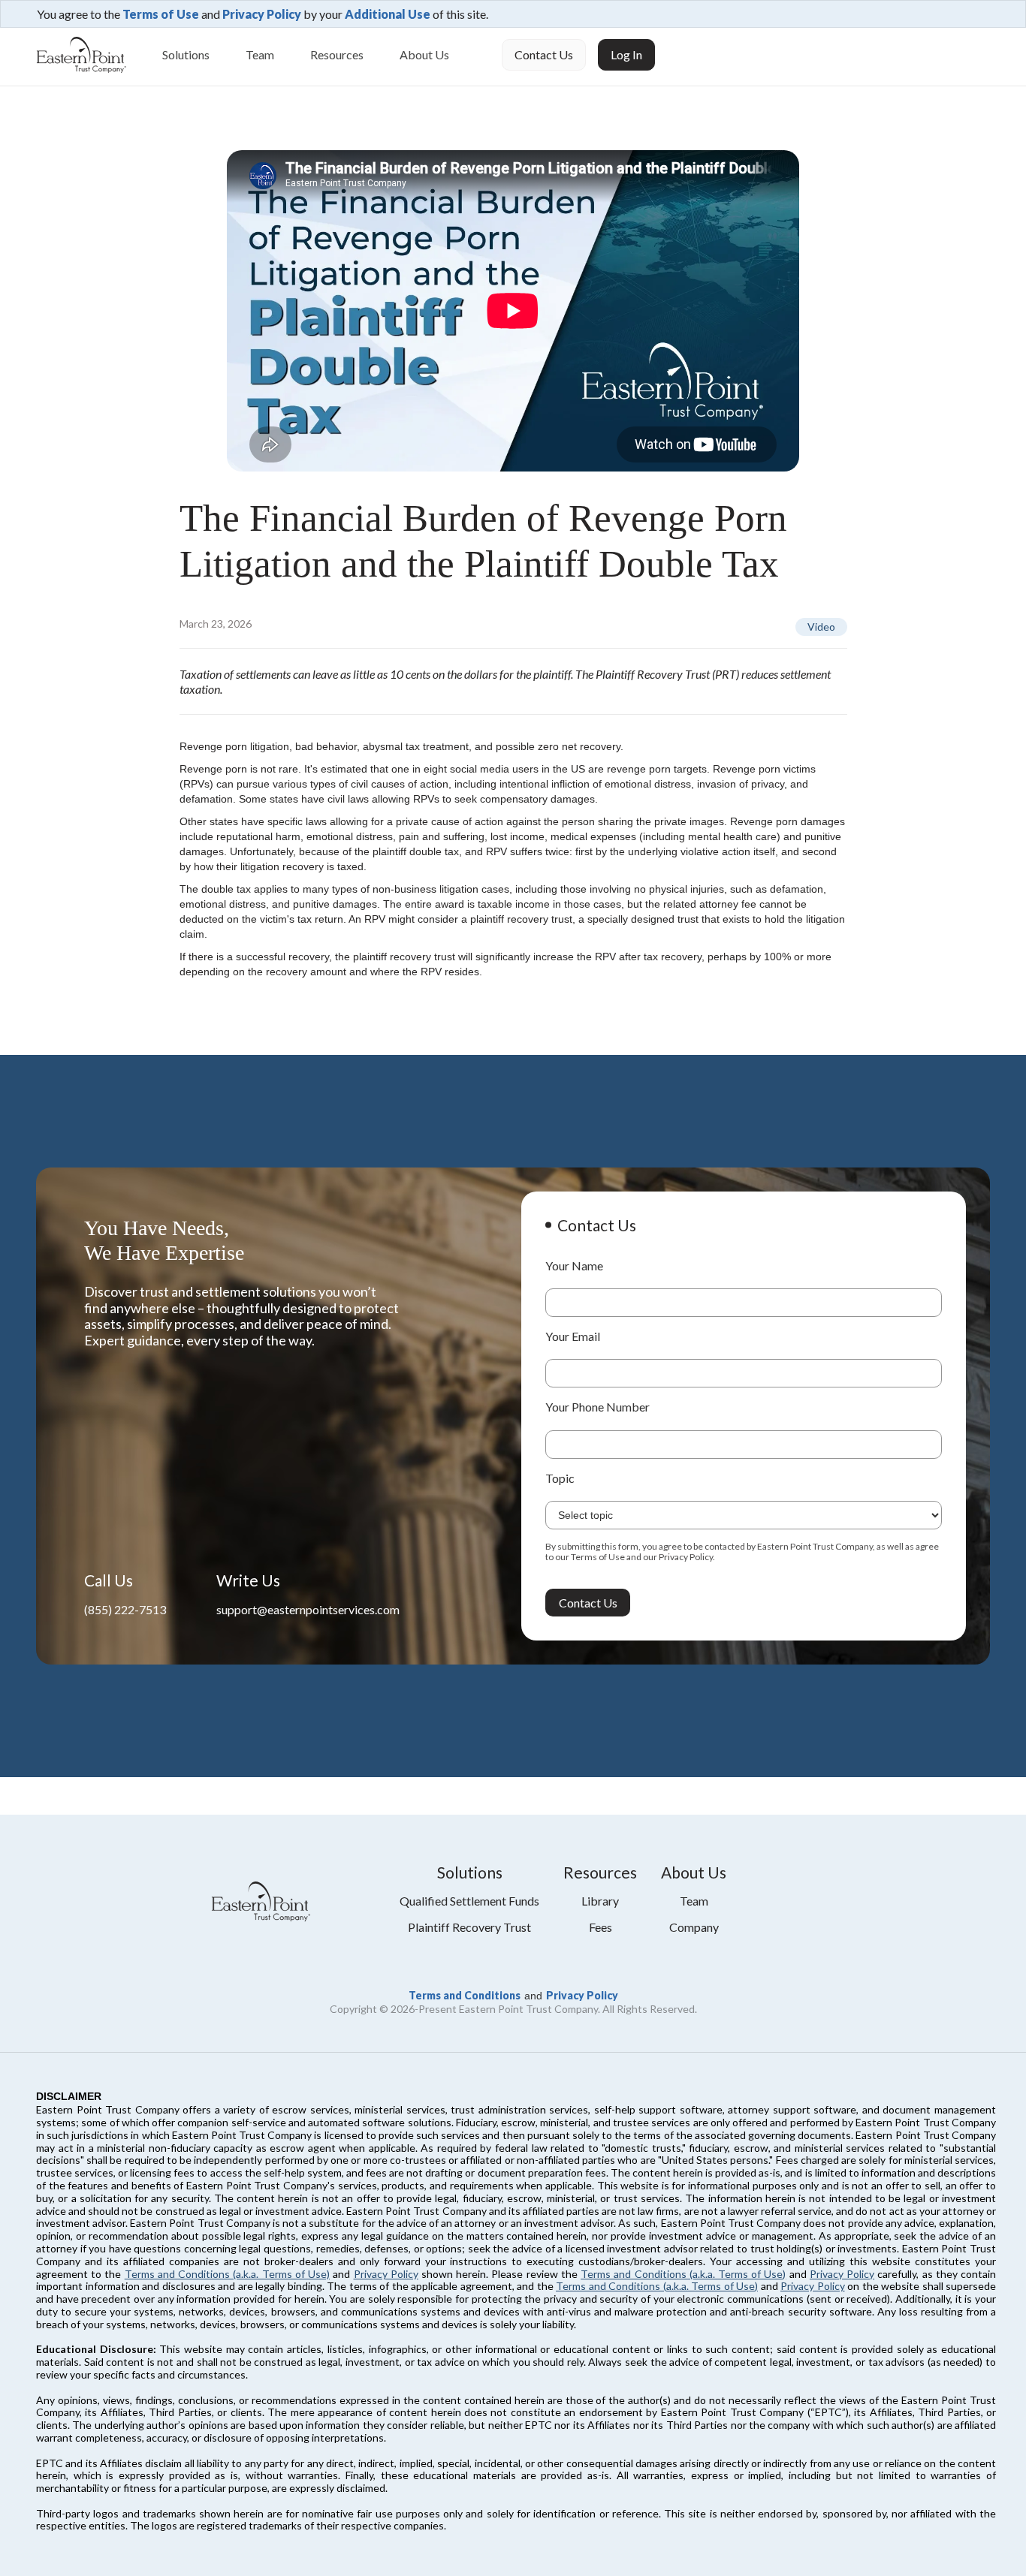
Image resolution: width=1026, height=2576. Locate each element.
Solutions (186, 54)
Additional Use (388, 14)
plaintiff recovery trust (469, 1927)
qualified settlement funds (469, 1901)
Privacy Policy (262, 14)
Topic (560, 1478)
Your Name (574, 1265)
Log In (626, 54)
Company (694, 1927)
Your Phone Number (597, 1407)
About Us (424, 54)
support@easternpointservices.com (308, 1609)
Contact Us (544, 54)
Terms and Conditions (465, 1995)
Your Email (573, 1336)
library (600, 1901)
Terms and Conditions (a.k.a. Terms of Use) (227, 2274)
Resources (337, 54)
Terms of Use (161, 14)
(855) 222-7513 (125, 1609)
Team (260, 54)
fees (601, 1927)
